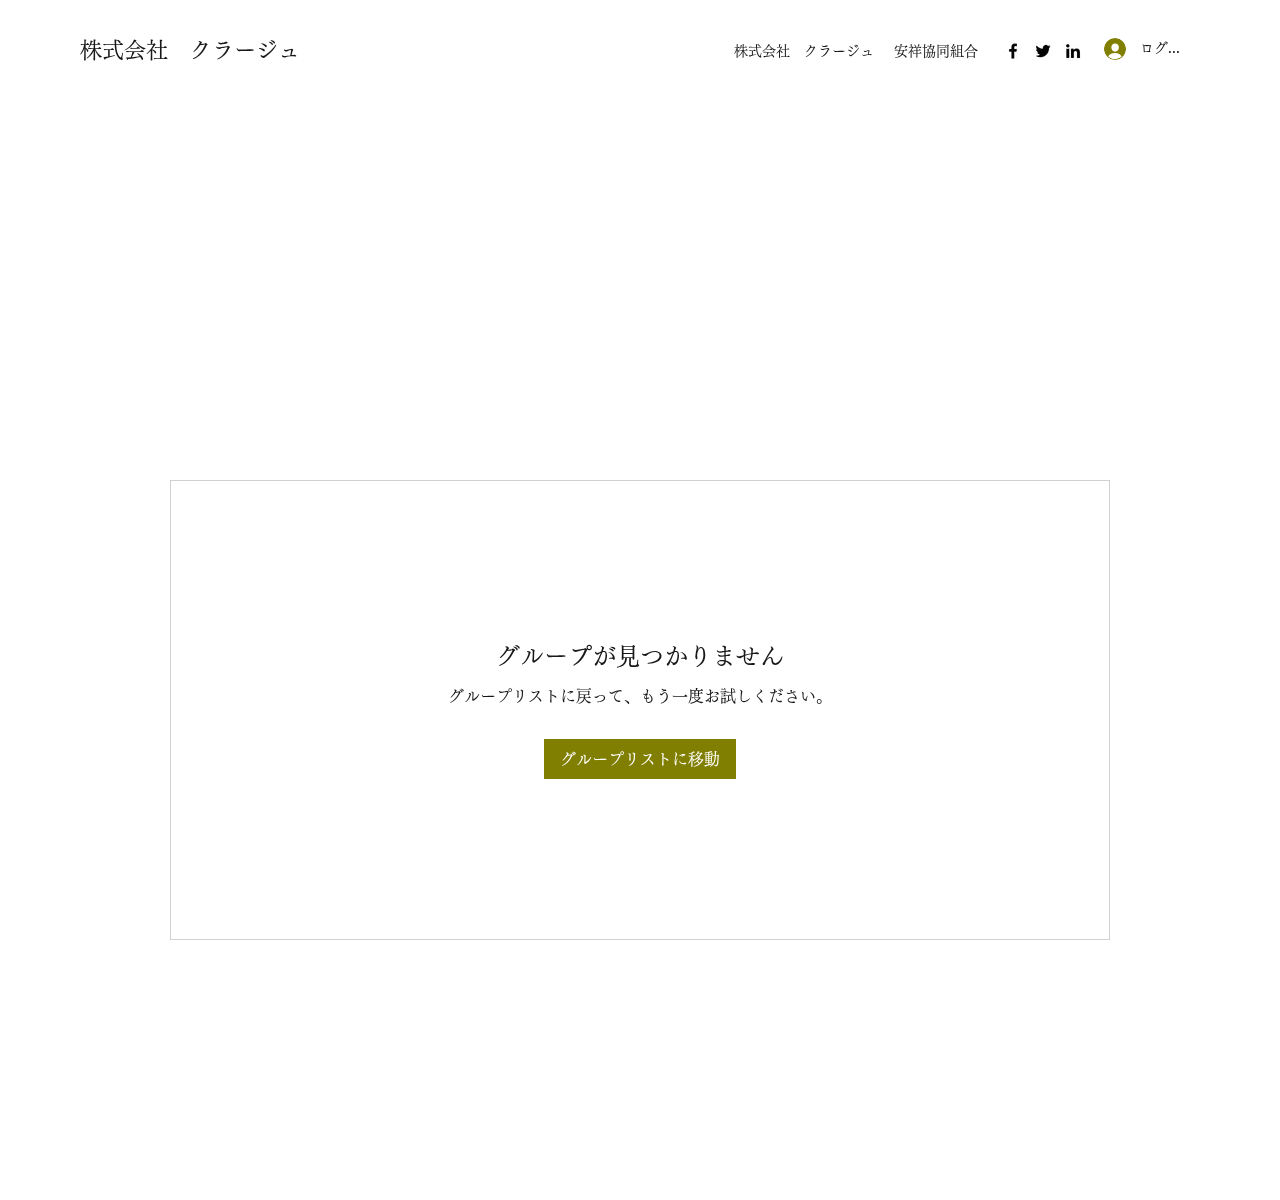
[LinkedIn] (1073, 51)
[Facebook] (1013, 51)
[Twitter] (1043, 51)
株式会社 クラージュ (190, 50)
